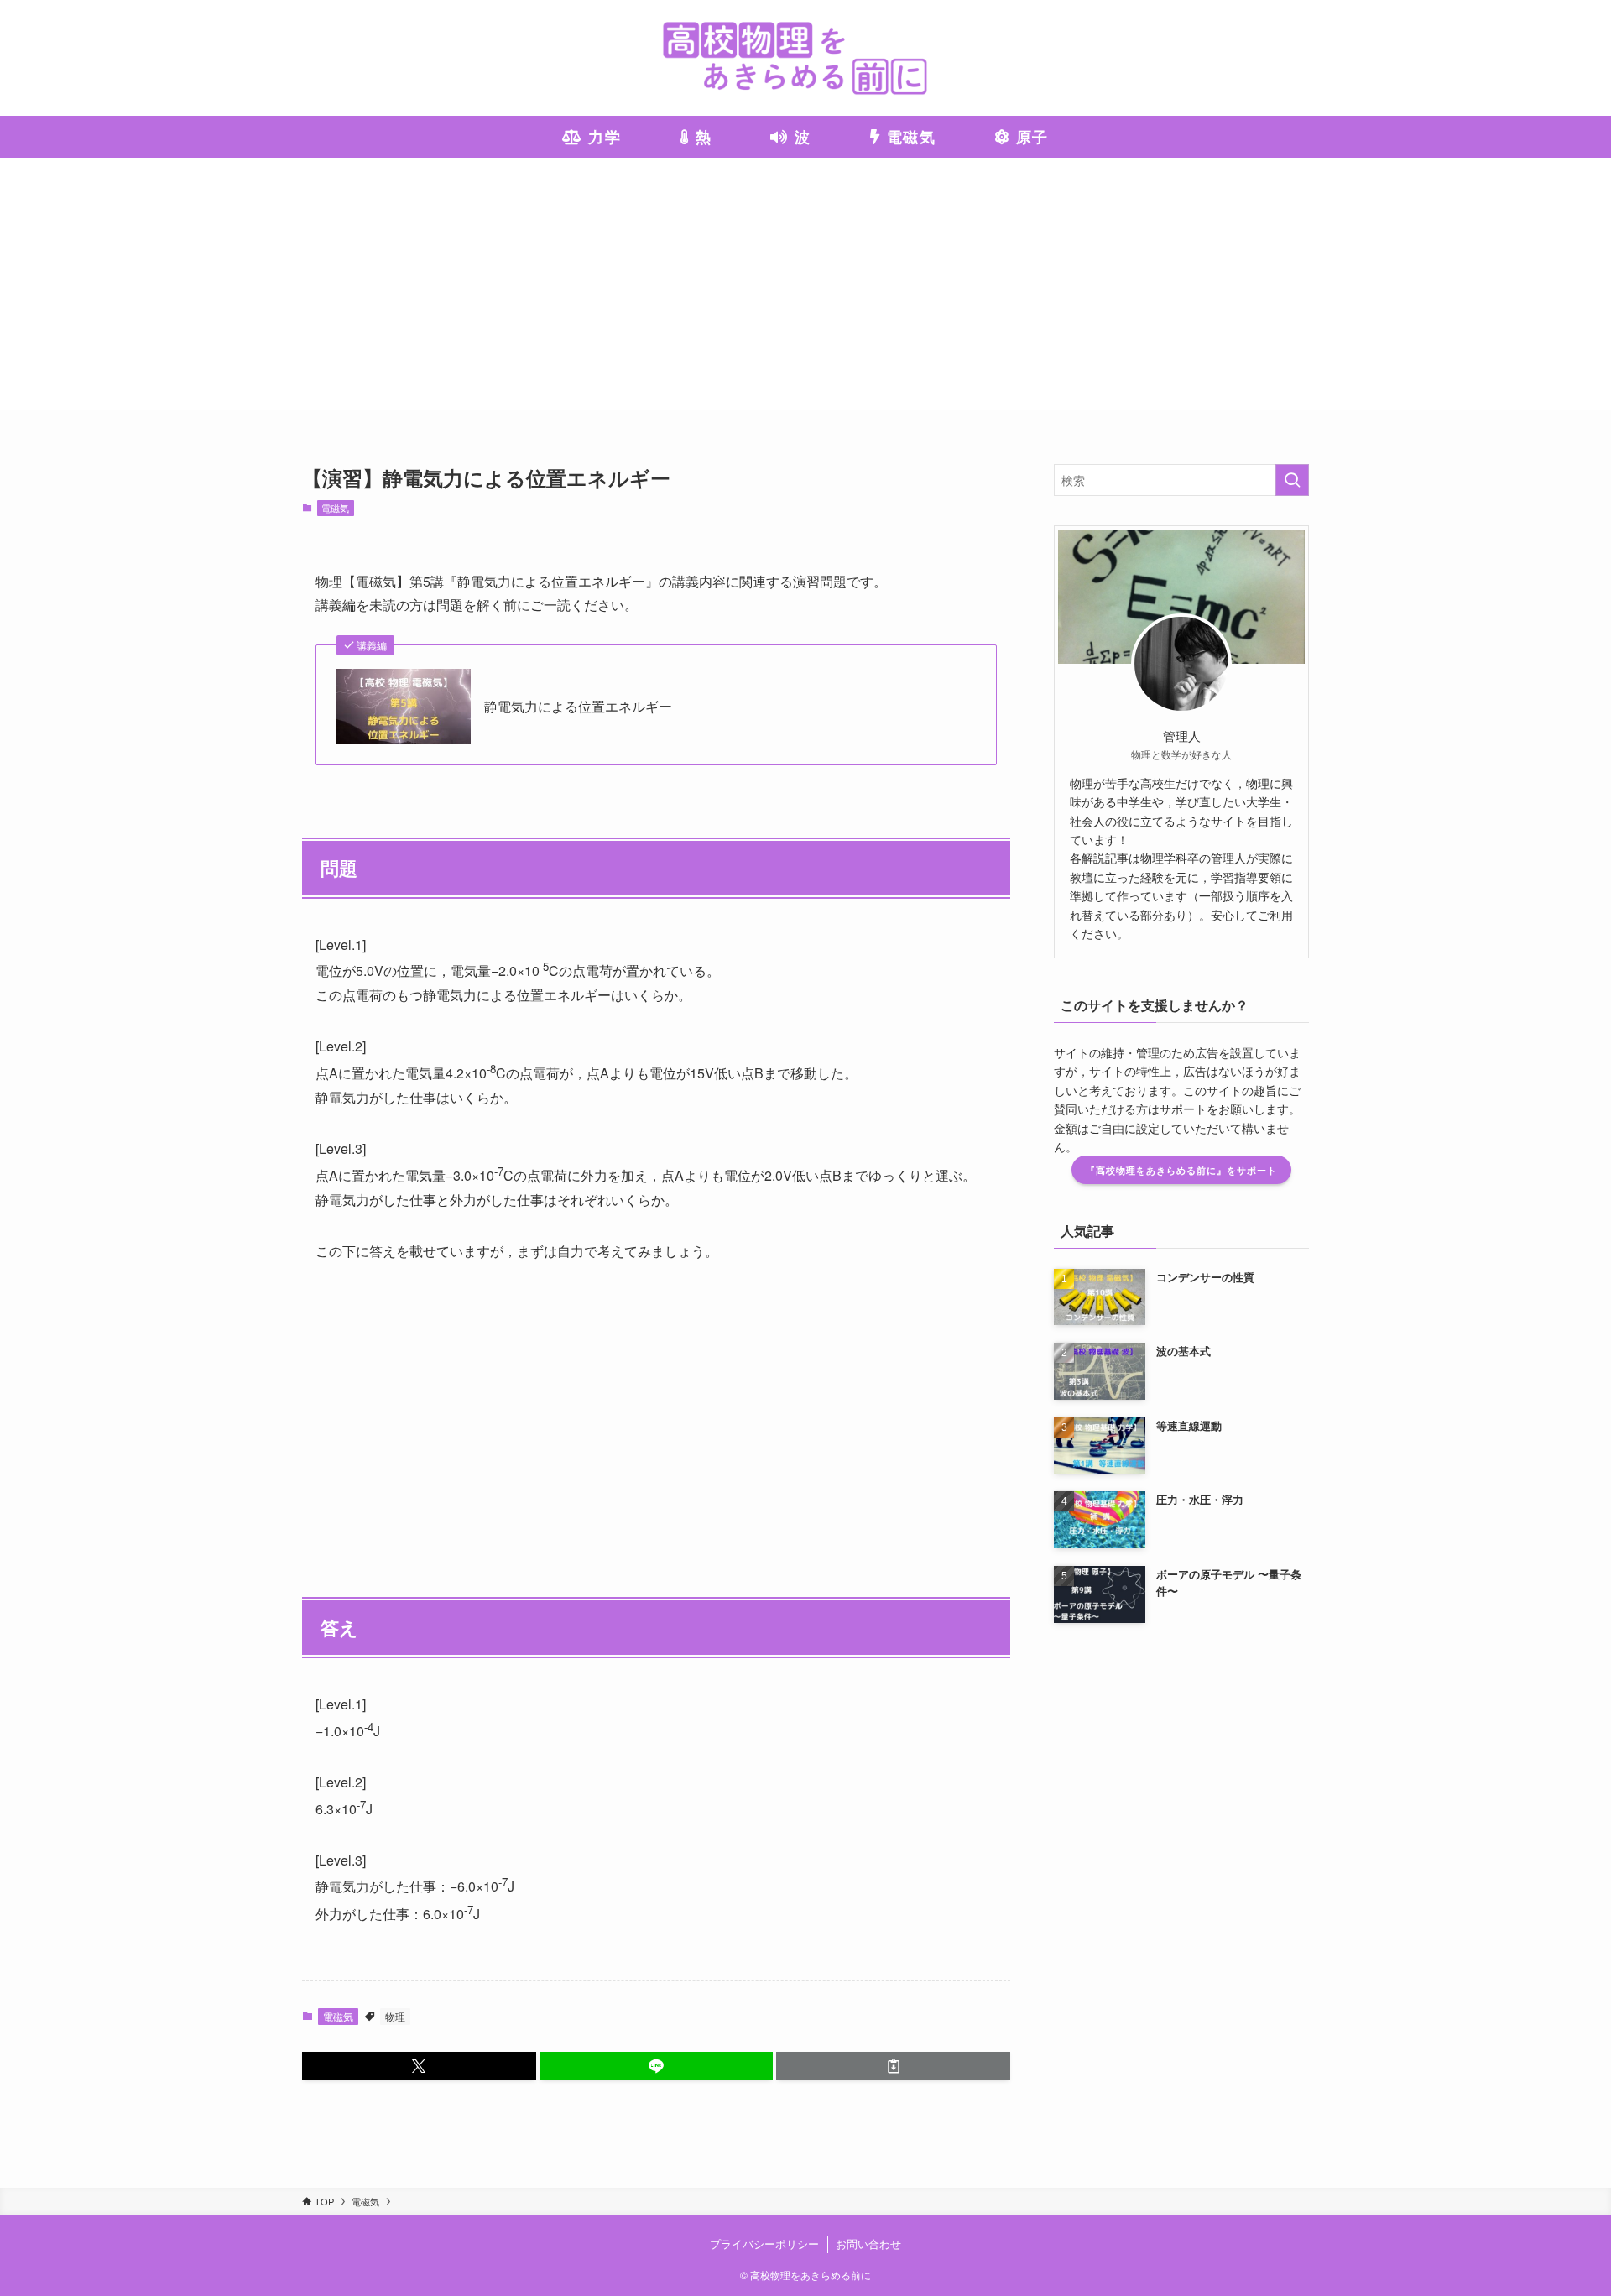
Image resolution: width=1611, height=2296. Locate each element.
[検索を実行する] (1292, 480)
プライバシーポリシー (764, 2244)
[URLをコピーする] (893, 2066)
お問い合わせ (868, 2244)
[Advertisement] (805, 284)
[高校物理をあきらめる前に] (805, 58)
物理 (395, 2016)
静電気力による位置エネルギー (578, 707)
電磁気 (335, 508)
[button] (419, 2066)
